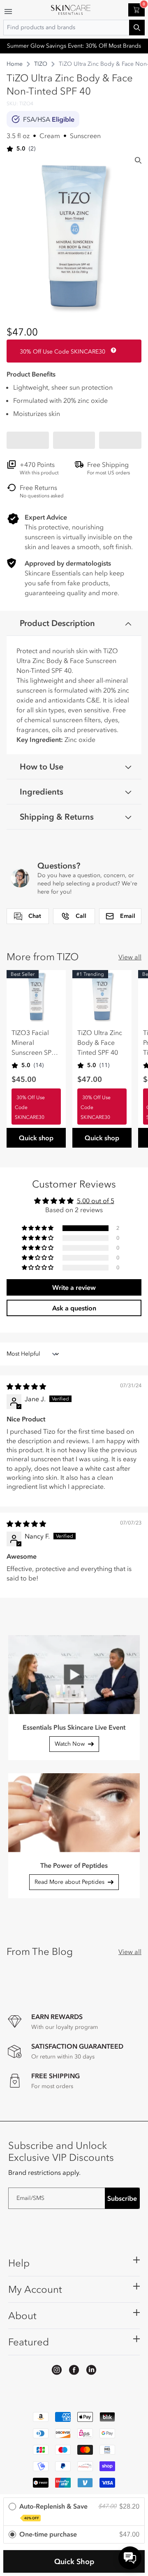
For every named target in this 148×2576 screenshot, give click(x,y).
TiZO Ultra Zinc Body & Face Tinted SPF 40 (100, 1042)
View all (130, 957)
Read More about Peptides (69, 1882)
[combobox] (74, 28)
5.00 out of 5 (96, 1201)
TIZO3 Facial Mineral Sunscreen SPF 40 (33, 1043)
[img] (26, 1386)
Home (15, 64)
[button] (28, 440)
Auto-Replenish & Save (53, 2511)
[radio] (74, 2512)
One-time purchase (48, 2534)
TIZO (41, 64)
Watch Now (70, 1744)
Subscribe (122, 2198)
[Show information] (112, 350)
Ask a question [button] (74, 1308)
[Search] (138, 160)
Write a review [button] (74, 1287)
